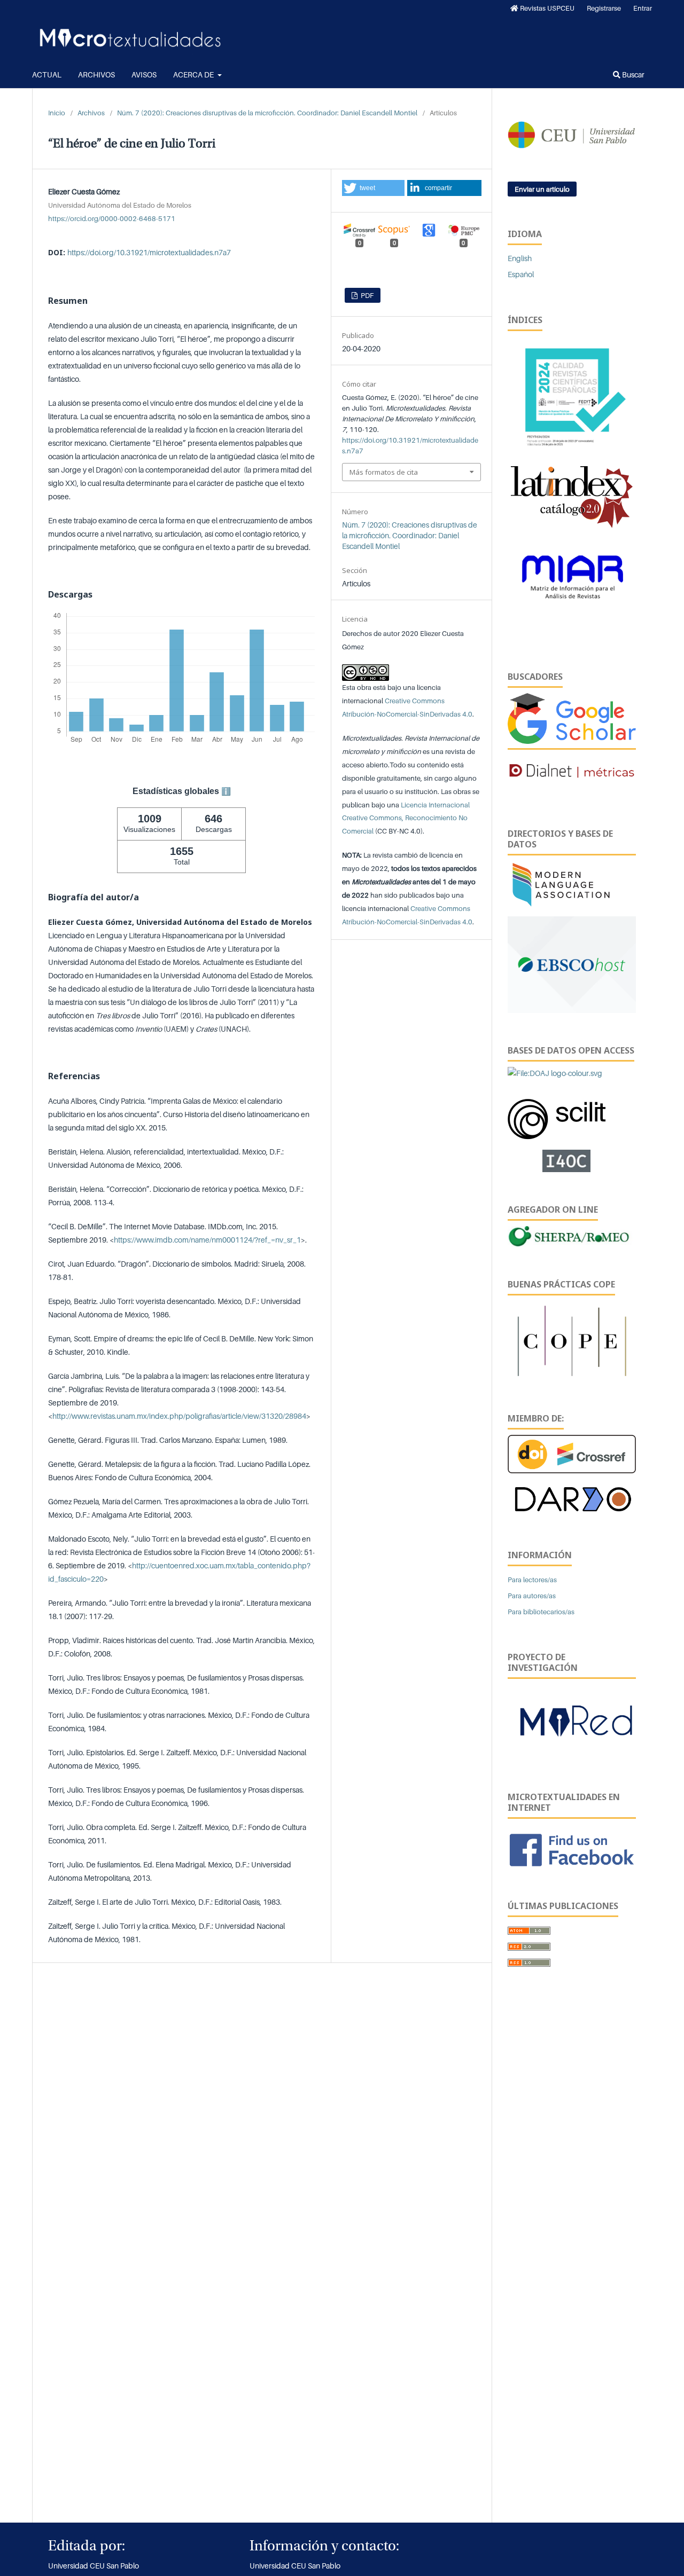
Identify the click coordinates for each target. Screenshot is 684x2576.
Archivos (96, 74)
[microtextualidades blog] (572, 1725)
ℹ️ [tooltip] (226, 791)
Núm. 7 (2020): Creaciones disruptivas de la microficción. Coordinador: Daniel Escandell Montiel (267, 113)
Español (521, 274)
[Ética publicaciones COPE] (572, 1340)
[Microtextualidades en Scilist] (557, 1114)
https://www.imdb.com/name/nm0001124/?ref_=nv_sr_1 (207, 1240)
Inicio (57, 113)
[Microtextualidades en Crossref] (572, 1453)
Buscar (632, 74)
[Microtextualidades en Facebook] (572, 1849)
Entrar (643, 8)
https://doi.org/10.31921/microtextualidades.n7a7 (149, 252)
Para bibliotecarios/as (541, 1612)
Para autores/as (532, 1596)
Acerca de (194, 74)
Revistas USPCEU (546, 8)
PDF (366, 295)
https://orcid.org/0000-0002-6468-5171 (112, 218)
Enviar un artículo (542, 189)
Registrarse (604, 8)
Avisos (144, 74)
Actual (47, 74)
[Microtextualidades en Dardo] (572, 1498)
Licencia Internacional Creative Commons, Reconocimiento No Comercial (406, 818)
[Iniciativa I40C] (572, 1160)
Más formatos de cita (384, 472)
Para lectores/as (532, 1580)
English (520, 258)
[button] (373, 188)
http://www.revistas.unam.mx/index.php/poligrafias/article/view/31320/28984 (179, 1416)
